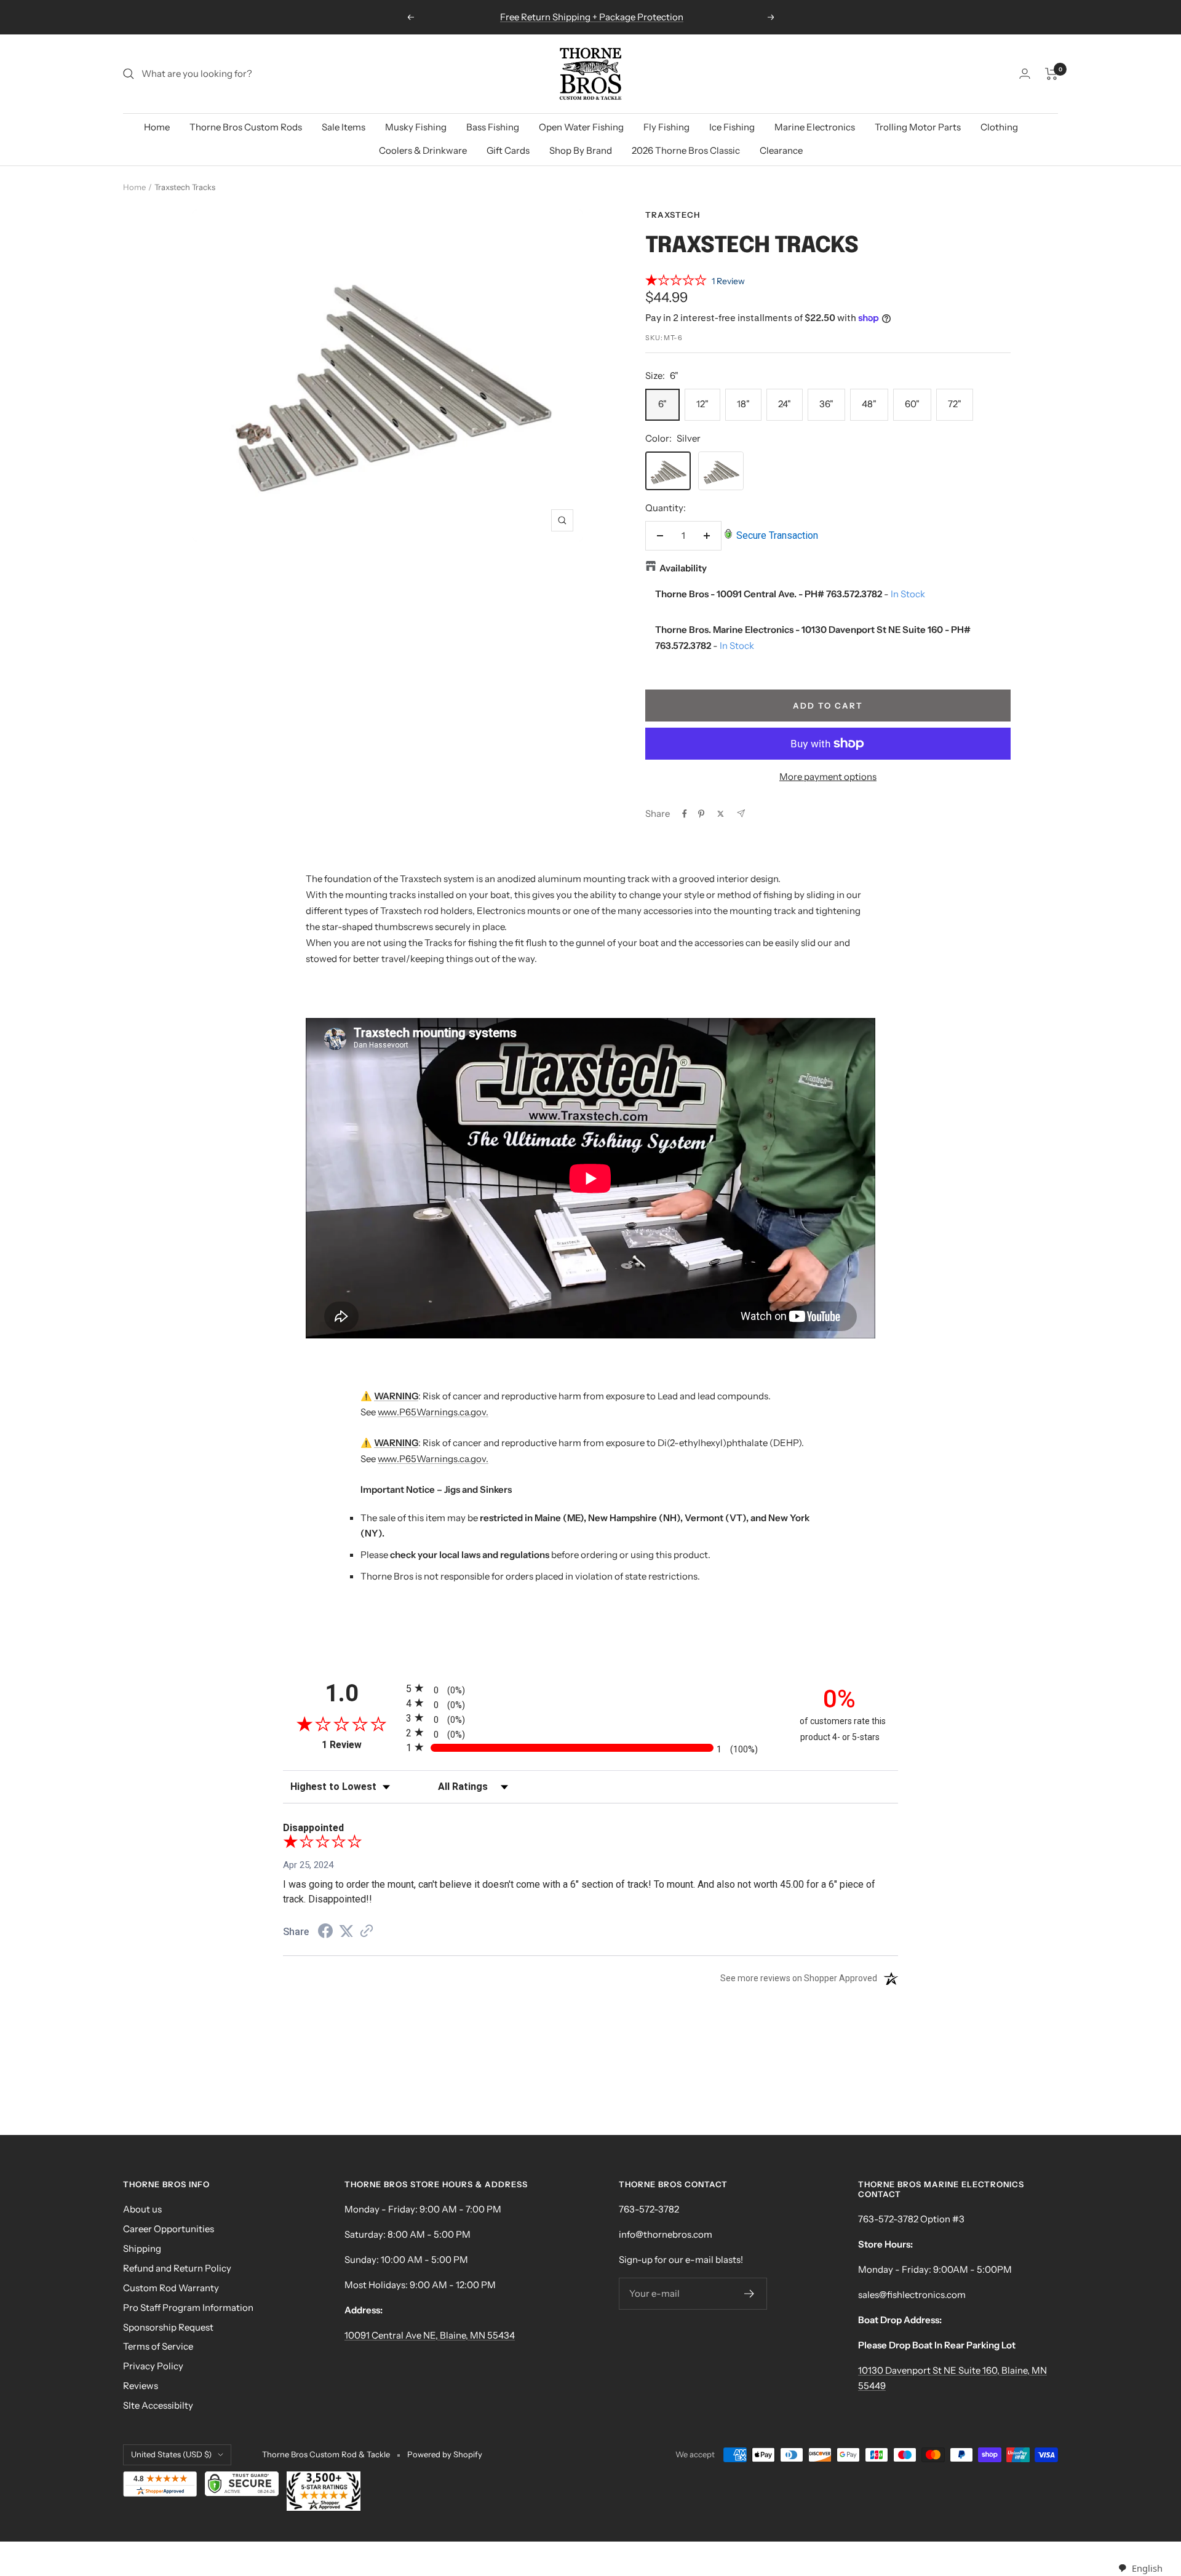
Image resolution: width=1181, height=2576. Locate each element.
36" (826, 404)
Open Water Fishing (581, 127)
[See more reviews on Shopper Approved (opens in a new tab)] (367, 1932)
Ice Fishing (732, 127)
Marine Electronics (815, 127)
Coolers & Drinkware (423, 150)
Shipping (142, 2248)
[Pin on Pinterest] (701, 814)
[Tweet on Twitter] (721, 814)
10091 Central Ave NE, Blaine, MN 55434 (430, 2335)
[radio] (590, 1688)
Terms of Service (158, 2346)
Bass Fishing (493, 127)
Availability (683, 568)
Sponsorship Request (168, 2327)
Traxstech (673, 215)
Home (157, 127)
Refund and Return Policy (177, 2268)
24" (785, 404)
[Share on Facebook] (685, 814)
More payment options (828, 777)
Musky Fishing (416, 127)
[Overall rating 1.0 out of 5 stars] (676, 282)
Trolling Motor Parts (918, 127)
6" (662, 404)
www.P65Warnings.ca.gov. (433, 1412)
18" (743, 404)
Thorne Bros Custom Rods (246, 127)
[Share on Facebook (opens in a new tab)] (325, 1933)
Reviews (141, 2386)
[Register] (750, 2294)
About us (142, 2209)
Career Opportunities (169, 2229)
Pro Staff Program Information (188, 2308)
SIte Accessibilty (158, 2405)
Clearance (781, 150)
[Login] (1025, 74)
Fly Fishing (666, 127)
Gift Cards (508, 150)
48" (869, 404)
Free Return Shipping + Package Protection (592, 17)
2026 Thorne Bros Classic (686, 150)
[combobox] (1140, 2568)
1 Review (728, 281)
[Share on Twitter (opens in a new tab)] (346, 1931)
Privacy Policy (153, 2366)
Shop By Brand (581, 150)
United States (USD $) (171, 2454)
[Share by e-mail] (741, 813)
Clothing (999, 127)
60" (912, 404)
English (1147, 2568)
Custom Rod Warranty (171, 2288)
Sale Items (344, 127)
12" (702, 404)
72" (955, 404)
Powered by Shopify (445, 2454)
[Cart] (1052, 74)
